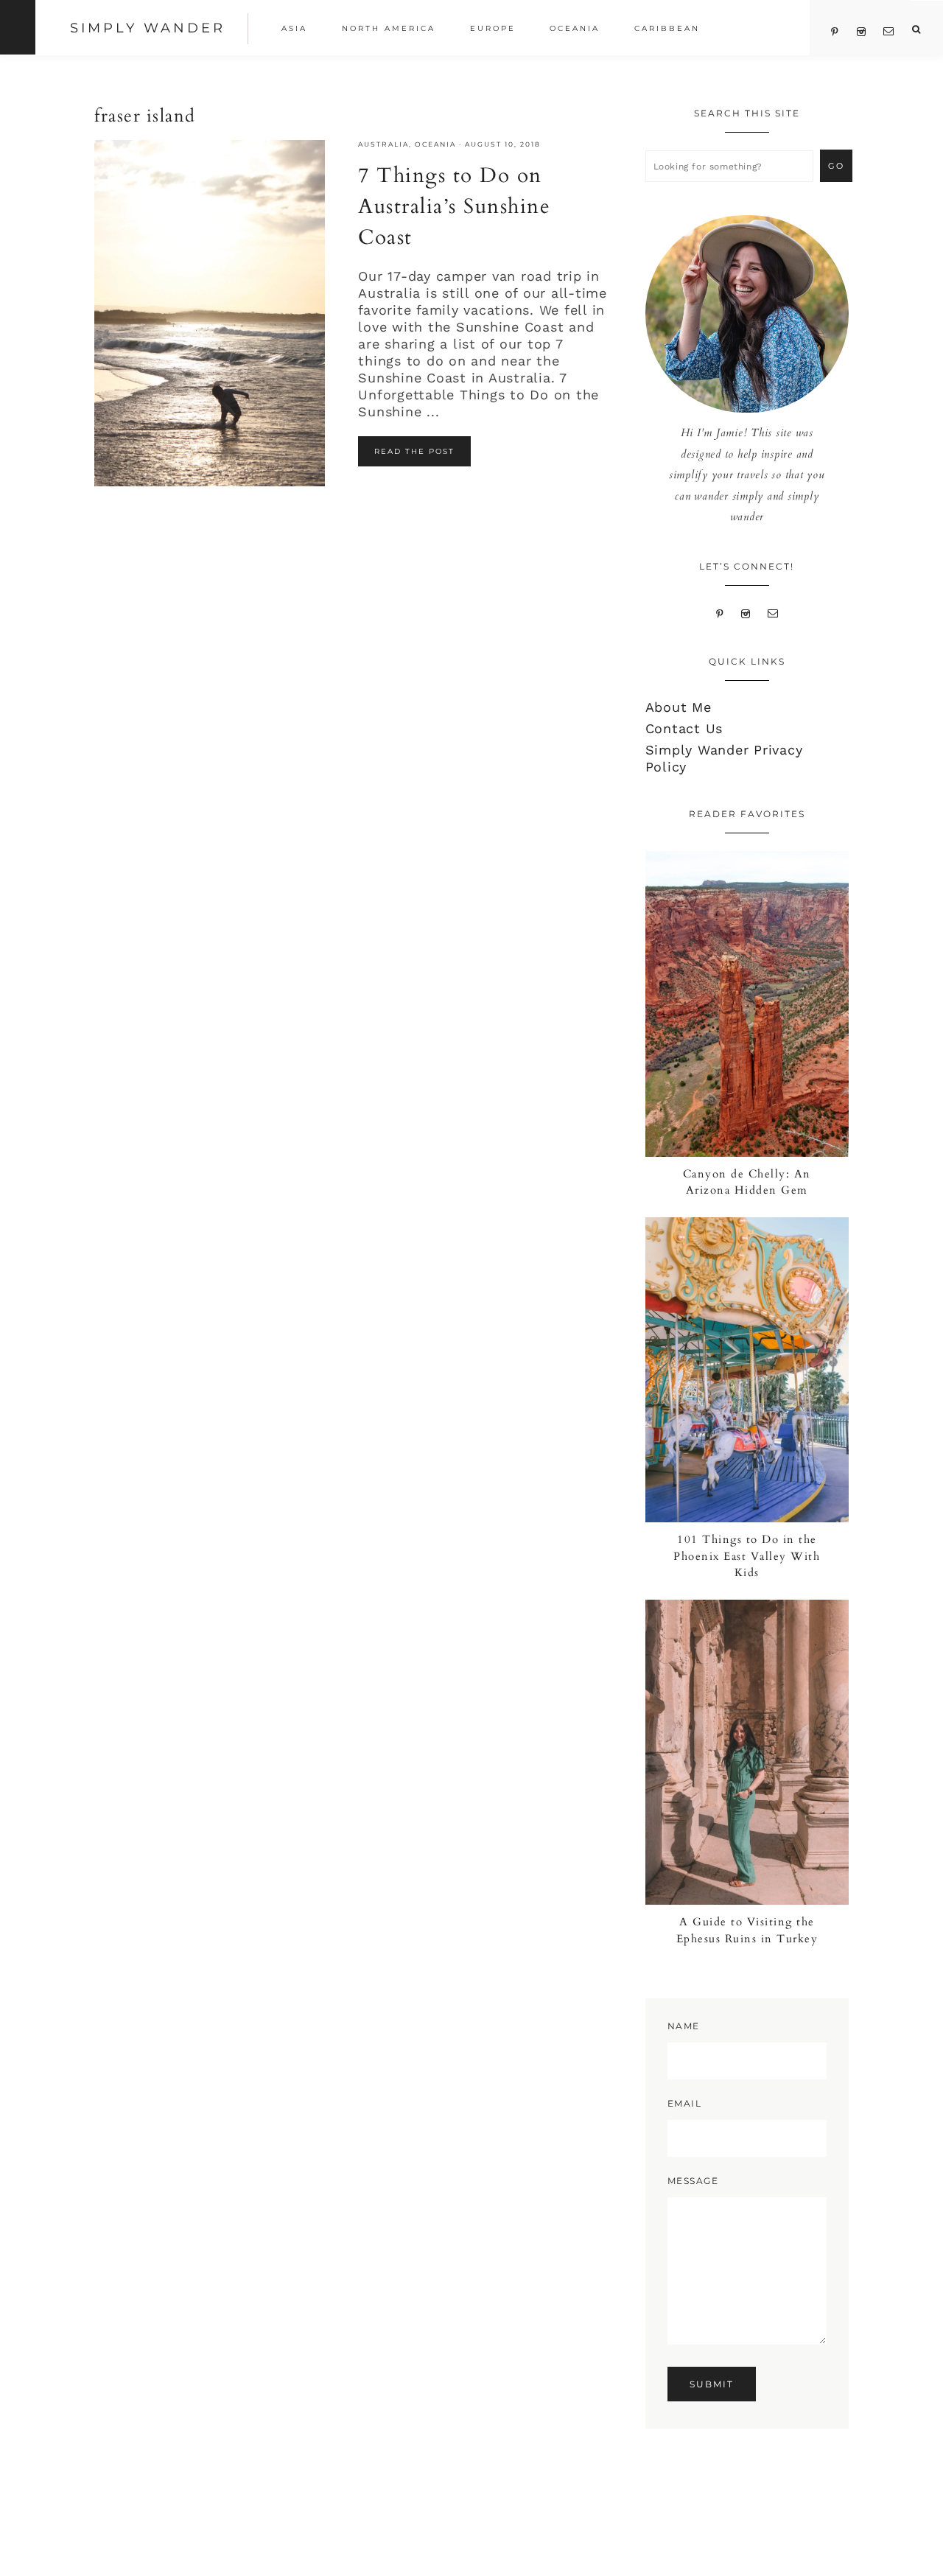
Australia (383, 144)
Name (684, 2026)
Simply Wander (148, 28)
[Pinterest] (719, 612)
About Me (679, 707)
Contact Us (684, 728)
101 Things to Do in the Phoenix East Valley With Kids (747, 1556)
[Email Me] (774, 612)
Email (685, 2103)
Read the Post (414, 451)
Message (693, 2181)
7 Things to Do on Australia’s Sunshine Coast (454, 206)
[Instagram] (746, 612)
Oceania (435, 144)
